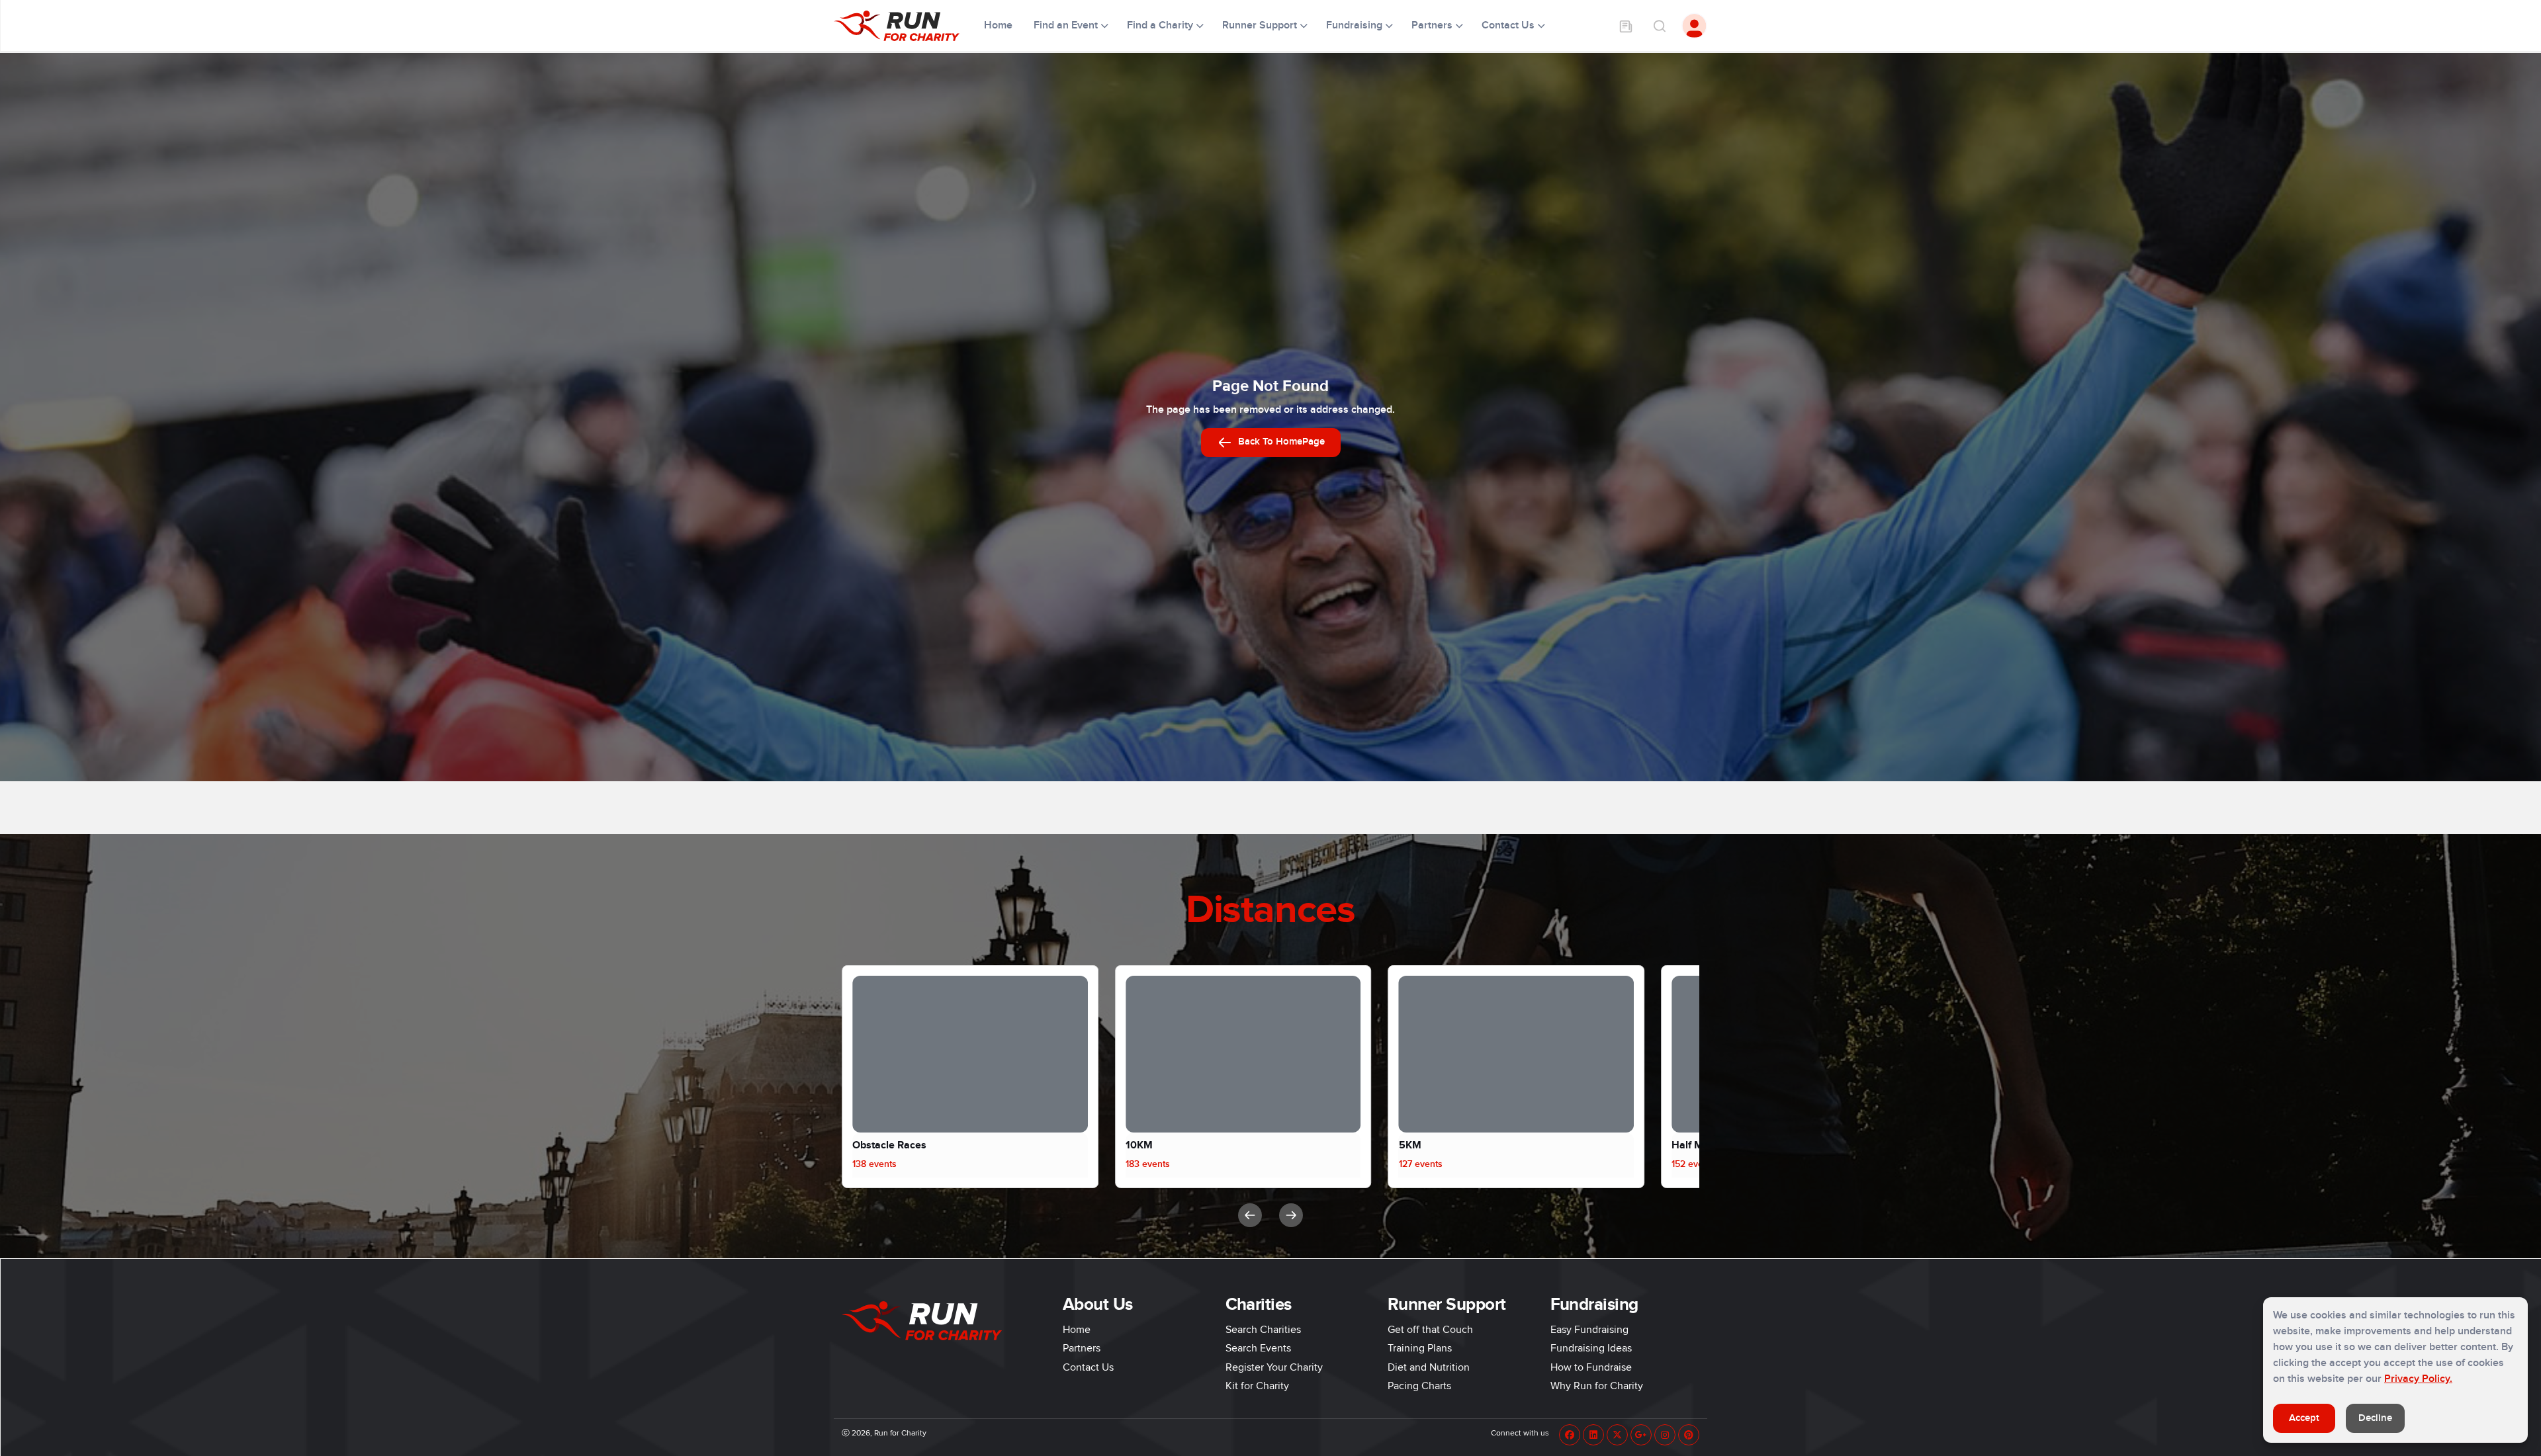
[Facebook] (1570, 1435)
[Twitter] (1617, 1435)
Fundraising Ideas (1591, 1348)
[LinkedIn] (1593, 1435)
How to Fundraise (1591, 1367)
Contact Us (1088, 1367)
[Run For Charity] (905, 26)
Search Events (1258, 1348)
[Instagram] (1665, 1435)
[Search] (1659, 26)
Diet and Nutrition (1429, 1367)
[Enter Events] (1626, 26)
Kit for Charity (1257, 1386)
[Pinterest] (1689, 1435)
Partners (1082, 1348)
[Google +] (1641, 1435)
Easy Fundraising (1589, 1330)
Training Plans (1420, 1348)
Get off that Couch (1430, 1330)
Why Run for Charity (1597, 1386)
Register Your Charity (1274, 1367)
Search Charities (1263, 1330)
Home (1000, 25)
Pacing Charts (1419, 1386)
